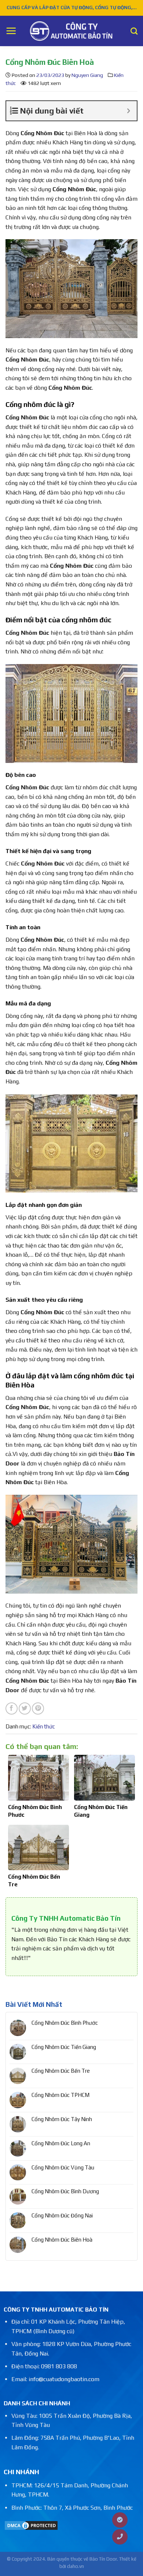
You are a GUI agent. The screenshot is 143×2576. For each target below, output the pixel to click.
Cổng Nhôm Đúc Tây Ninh (62, 2119)
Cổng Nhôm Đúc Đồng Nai (62, 2215)
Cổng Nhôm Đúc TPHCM (60, 2095)
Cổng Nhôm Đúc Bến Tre (61, 2071)
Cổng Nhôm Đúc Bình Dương (65, 2191)
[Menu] (11, 31)
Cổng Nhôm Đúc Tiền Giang (64, 2047)
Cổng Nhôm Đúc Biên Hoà (62, 2240)
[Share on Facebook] (12, 1708)
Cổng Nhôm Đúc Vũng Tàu (63, 2167)
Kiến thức (44, 1726)
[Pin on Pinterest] (38, 1708)
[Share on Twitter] (25, 1708)
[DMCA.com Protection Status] (31, 2525)
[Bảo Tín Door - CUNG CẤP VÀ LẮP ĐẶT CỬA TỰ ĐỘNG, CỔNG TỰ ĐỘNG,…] (71, 31)
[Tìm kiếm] (134, 31)
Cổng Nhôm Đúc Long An (61, 2143)
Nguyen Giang (87, 75)
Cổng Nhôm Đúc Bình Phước (65, 2023)
